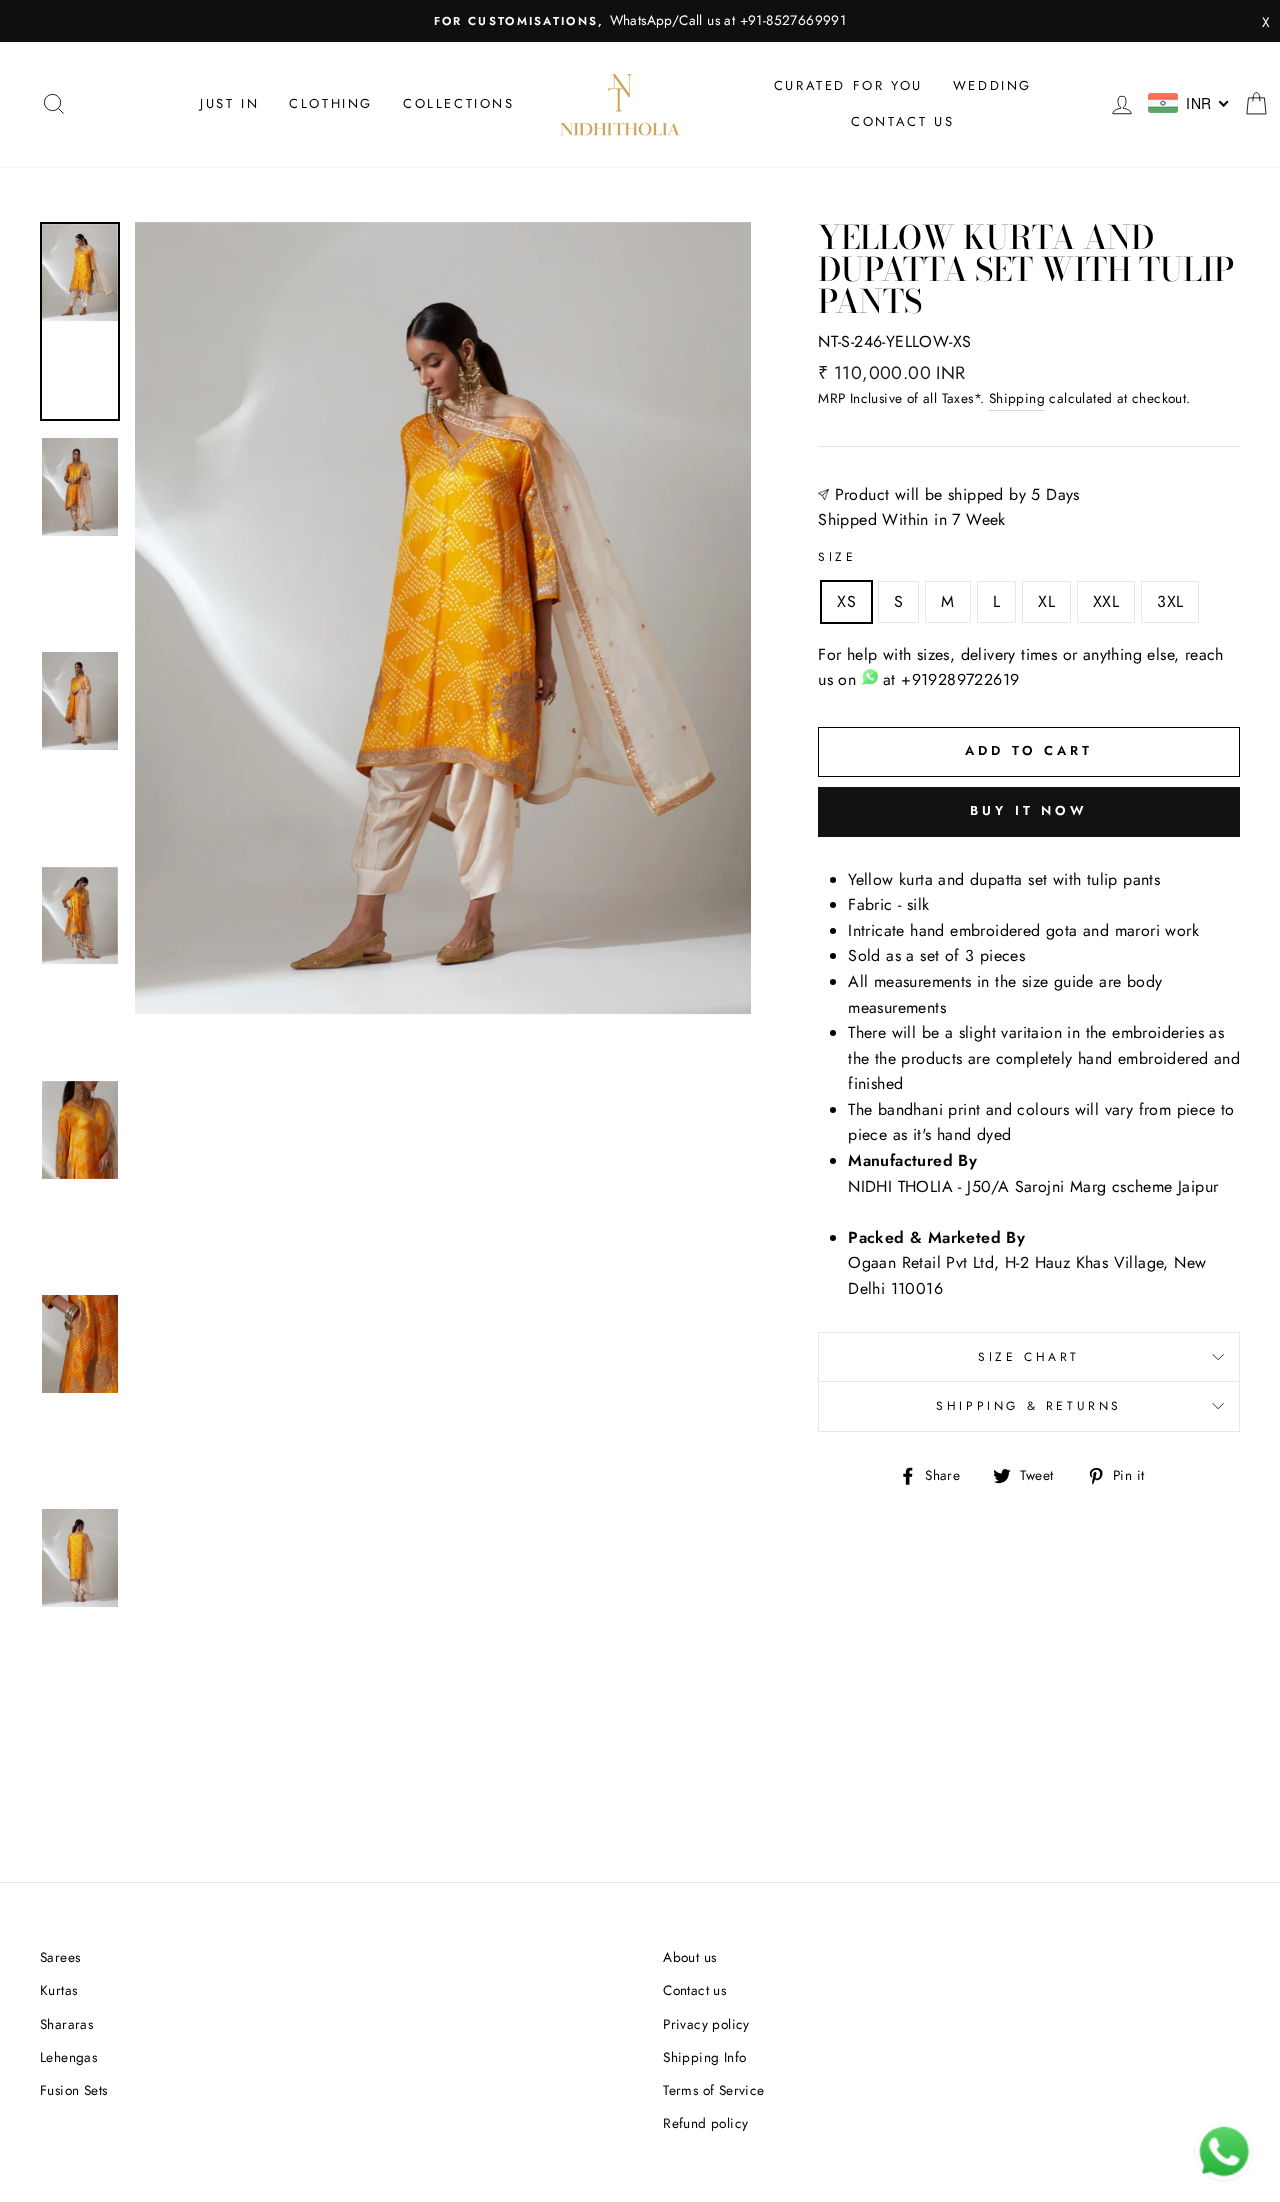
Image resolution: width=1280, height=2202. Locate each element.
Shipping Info (704, 2057)
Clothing (331, 103)
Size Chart (1029, 1357)
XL (1046, 601)
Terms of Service (713, 2090)
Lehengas (68, 2057)
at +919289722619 (948, 679)
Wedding (992, 85)
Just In (229, 103)
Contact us (902, 121)
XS (846, 601)
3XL (1170, 601)
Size (837, 557)
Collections (459, 103)
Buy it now (1029, 810)
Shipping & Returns (1029, 1406)
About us (689, 1957)
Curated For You (848, 85)
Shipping (1017, 398)
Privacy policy (706, 2024)
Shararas (66, 2024)
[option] (640, 21)
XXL (1106, 601)
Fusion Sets (73, 2090)
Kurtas (58, 1990)
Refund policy (705, 2123)
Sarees (60, 1957)
